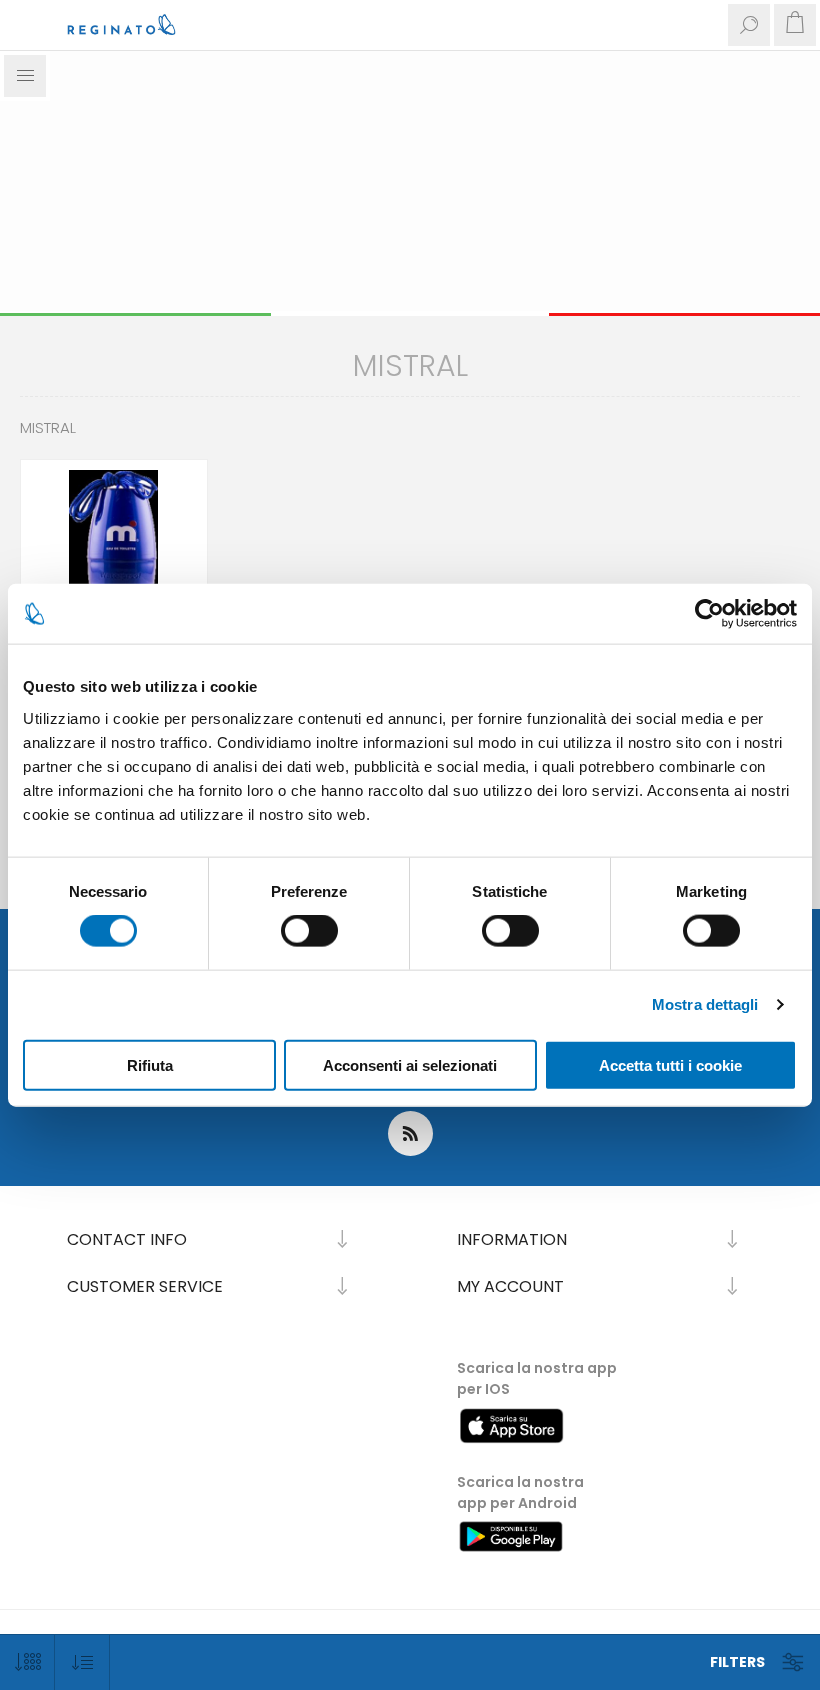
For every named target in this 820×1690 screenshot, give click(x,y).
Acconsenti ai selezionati (410, 1064)
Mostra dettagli (705, 1004)
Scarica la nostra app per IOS (537, 1378)
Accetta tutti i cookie (670, 1064)
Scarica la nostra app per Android (520, 1492)
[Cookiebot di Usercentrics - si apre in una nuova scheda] (709, 614)
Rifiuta (150, 1064)
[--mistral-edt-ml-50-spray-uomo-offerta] (114, 553)
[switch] (309, 931)
